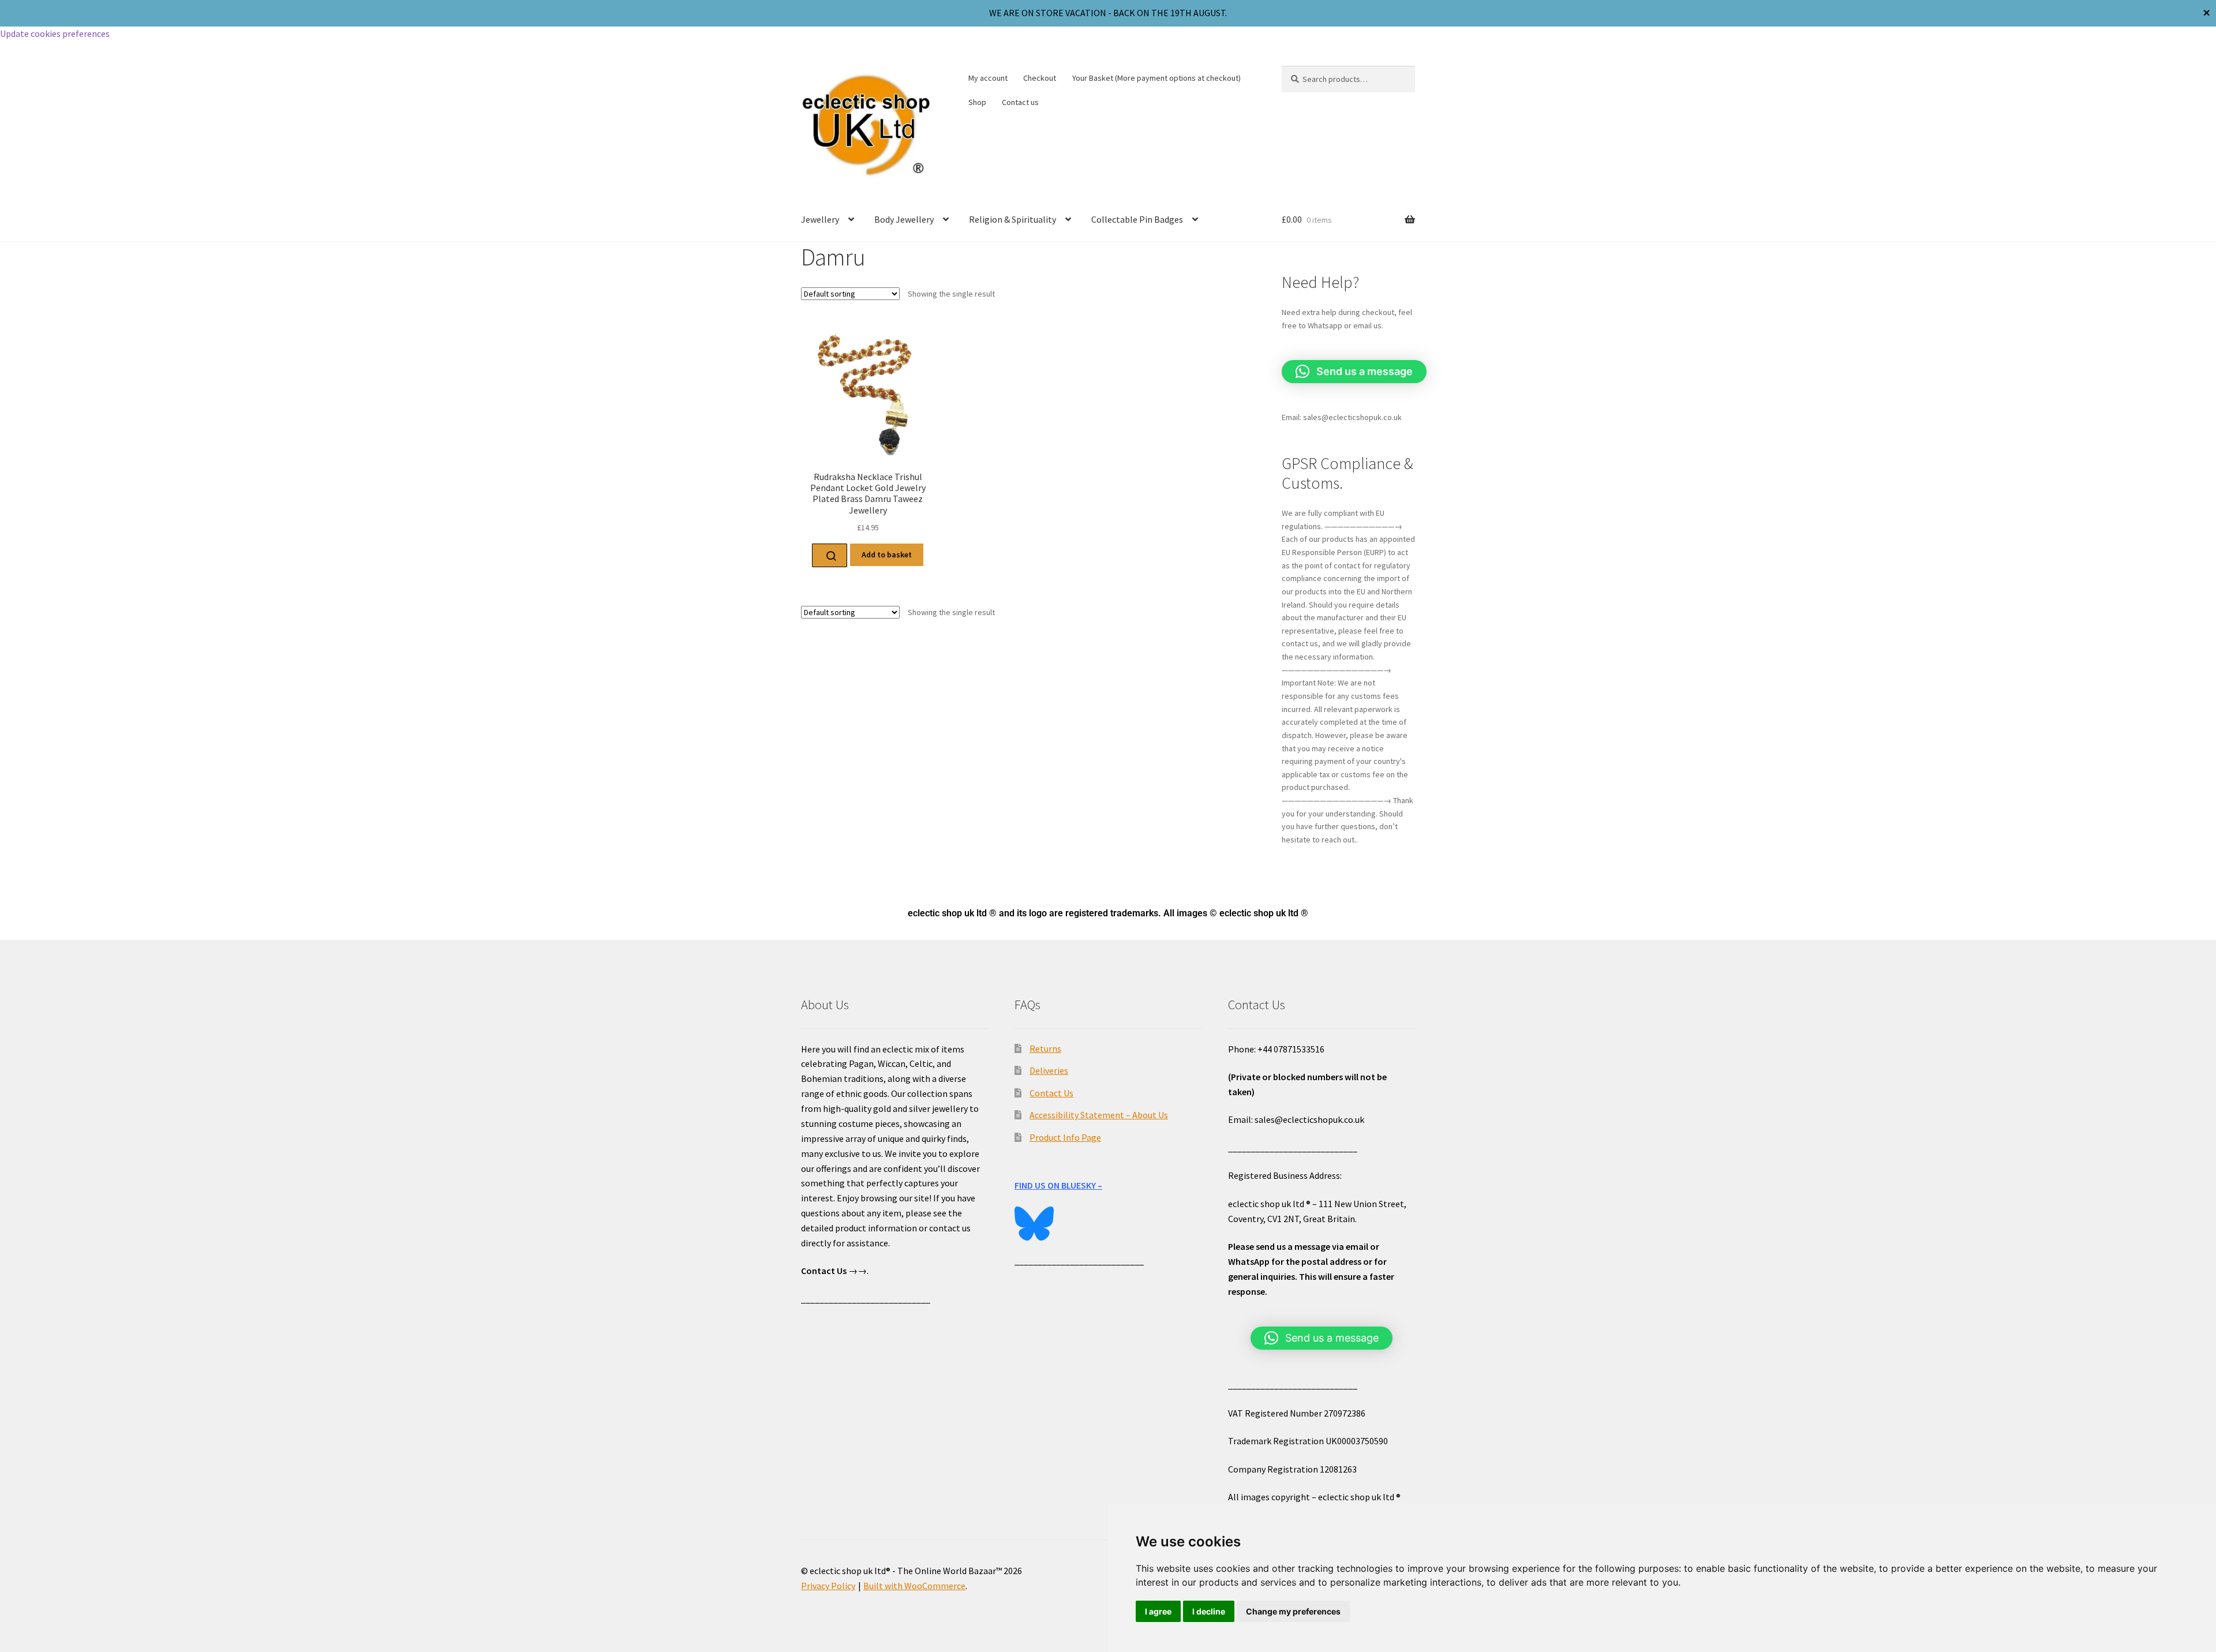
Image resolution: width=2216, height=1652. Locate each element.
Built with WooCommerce (914, 1586)
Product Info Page (1065, 1137)
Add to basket (887, 555)
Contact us (1020, 102)
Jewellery (820, 219)
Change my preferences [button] (1293, 1611)
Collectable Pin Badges (1137, 219)
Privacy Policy (828, 1586)
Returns (1045, 1048)
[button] (1354, 372)
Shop (977, 102)
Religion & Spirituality (1012, 219)
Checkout (1040, 78)
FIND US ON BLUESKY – (1058, 1185)
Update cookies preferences (55, 33)
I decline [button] (1209, 1611)
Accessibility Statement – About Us (1099, 1115)
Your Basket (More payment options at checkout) (1156, 78)
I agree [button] (1158, 1611)
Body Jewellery (904, 219)
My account (988, 78)
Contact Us (1051, 1093)
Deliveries (1049, 1070)
